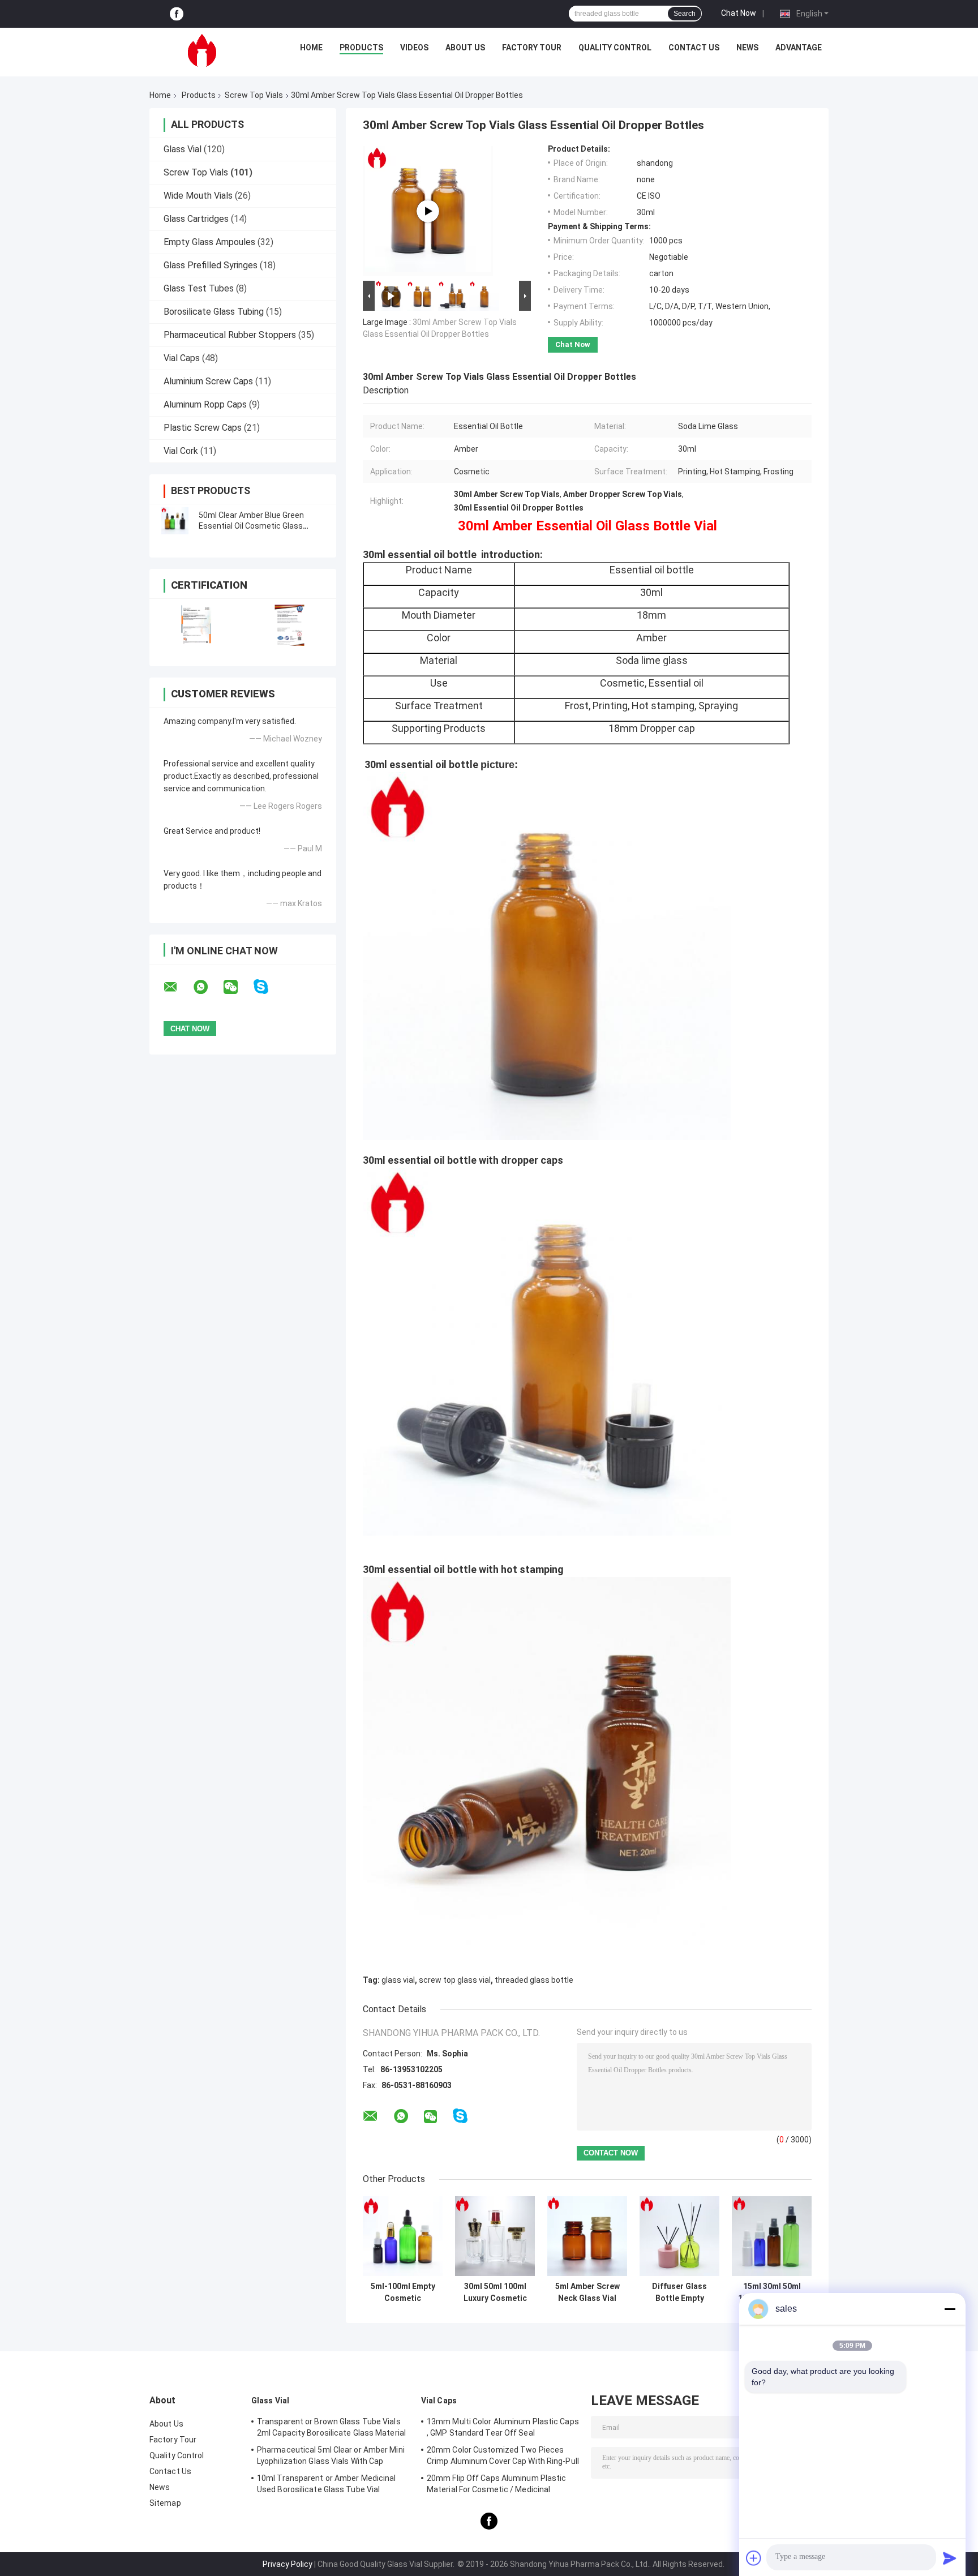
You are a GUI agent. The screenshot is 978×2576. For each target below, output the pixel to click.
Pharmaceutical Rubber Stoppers (230, 335)
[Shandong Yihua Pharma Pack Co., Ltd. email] (178, 987)
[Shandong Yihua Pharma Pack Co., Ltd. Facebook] (177, 14)
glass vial (398, 1980)
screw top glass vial (455, 1980)
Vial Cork (181, 451)
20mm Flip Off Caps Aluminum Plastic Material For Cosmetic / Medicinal (497, 2484)
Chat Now (739, 13)
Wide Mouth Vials (198, 196)
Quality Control (615, 48)
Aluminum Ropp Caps (205, 404)
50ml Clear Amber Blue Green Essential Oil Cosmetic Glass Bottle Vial (251, 526)
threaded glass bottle (534, 1980)
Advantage (799, 48)
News (747, 48)
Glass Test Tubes (199, 288)
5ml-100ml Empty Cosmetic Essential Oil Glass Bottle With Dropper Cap (403, 2292)
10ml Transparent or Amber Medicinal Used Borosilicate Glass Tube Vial (327, 2484)
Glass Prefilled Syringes (211, 265)
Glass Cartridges (196, 219)
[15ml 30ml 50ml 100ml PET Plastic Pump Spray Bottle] (772, 2236)
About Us (465, 48)
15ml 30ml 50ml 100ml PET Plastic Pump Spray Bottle (772, 2292)
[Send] (950, 2558)
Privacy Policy (288, 2564)
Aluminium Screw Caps (208, 381)
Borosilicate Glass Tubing (214, 312)
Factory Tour (532, 48)
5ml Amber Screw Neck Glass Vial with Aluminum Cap (587, 2292)
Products (361, 48)
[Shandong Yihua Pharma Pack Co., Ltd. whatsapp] (208, 987)
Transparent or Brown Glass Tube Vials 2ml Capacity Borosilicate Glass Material (331, 2427)
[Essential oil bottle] (428, 211)
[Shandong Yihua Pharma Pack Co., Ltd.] (202, 50)
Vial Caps (182, 358)
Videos (414, 48)
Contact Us (694, 48)
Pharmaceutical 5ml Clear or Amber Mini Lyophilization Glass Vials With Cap (331, 2455)
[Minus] (950, 2309)
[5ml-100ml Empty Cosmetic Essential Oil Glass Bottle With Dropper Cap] (403, 2236)
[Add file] (754, 2558)
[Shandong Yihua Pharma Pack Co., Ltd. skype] (268, 987)
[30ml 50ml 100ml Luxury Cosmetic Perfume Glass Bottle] (495, 2236)
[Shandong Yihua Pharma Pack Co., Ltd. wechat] (238, 987)
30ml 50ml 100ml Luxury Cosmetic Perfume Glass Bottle (495, 2292)
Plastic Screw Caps (203, 428)
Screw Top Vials (254, 95)
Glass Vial (183, 149)
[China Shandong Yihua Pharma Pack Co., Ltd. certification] (196, 625)
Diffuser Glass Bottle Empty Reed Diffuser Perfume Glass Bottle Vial (680, 2292)
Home (311, 48)
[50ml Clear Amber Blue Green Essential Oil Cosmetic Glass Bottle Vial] (175, 521)
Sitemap (165, 2503)
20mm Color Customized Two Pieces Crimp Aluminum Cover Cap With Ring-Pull (503, 2455)
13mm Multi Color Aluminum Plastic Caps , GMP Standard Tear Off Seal (503, 2427)
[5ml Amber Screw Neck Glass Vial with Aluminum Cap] (587, 2236)
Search (685, 14)
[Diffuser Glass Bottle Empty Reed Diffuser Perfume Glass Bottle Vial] (679, 2236)
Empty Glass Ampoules (209, 242)
